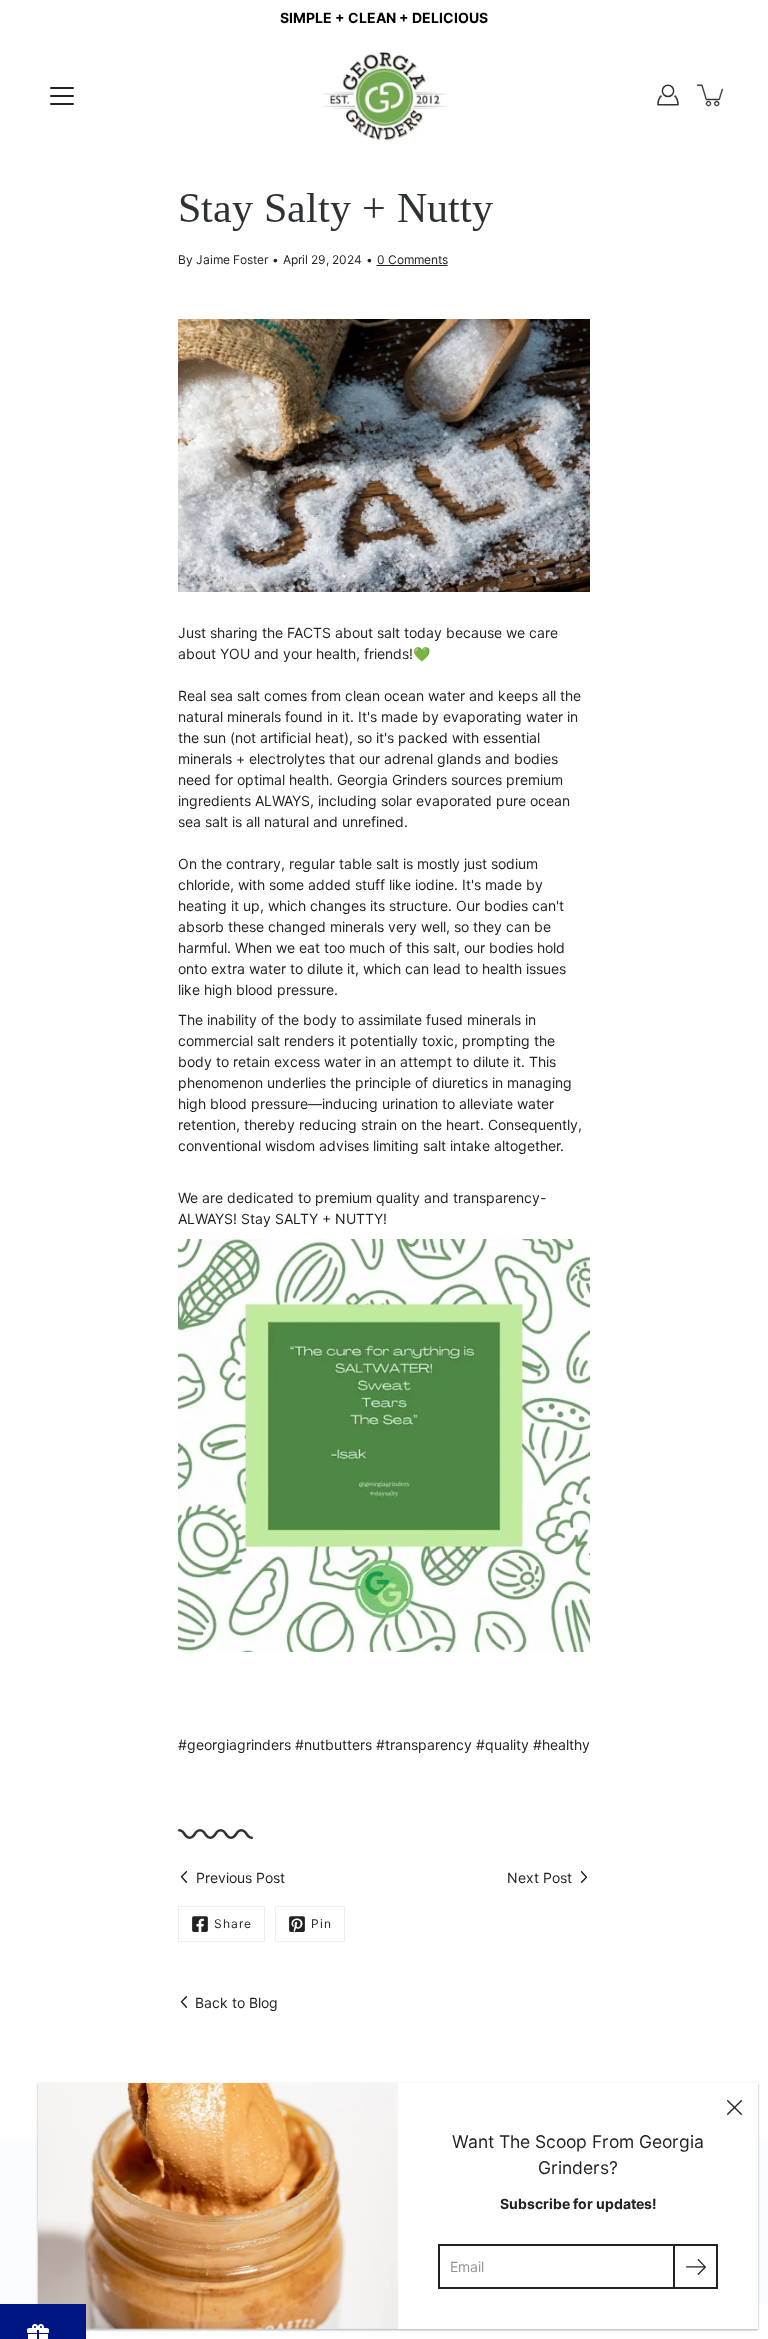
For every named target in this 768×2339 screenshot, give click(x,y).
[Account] (668, 95)
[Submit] (695, 2266)
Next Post (539, 1877)
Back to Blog (236, 2002)
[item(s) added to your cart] (712, 95)
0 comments (412, 259)
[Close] (734, 2107)
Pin (321, 1923)
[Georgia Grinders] (384, 95)
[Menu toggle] (62, 96)
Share (233, 1923)
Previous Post (240, 1877)
